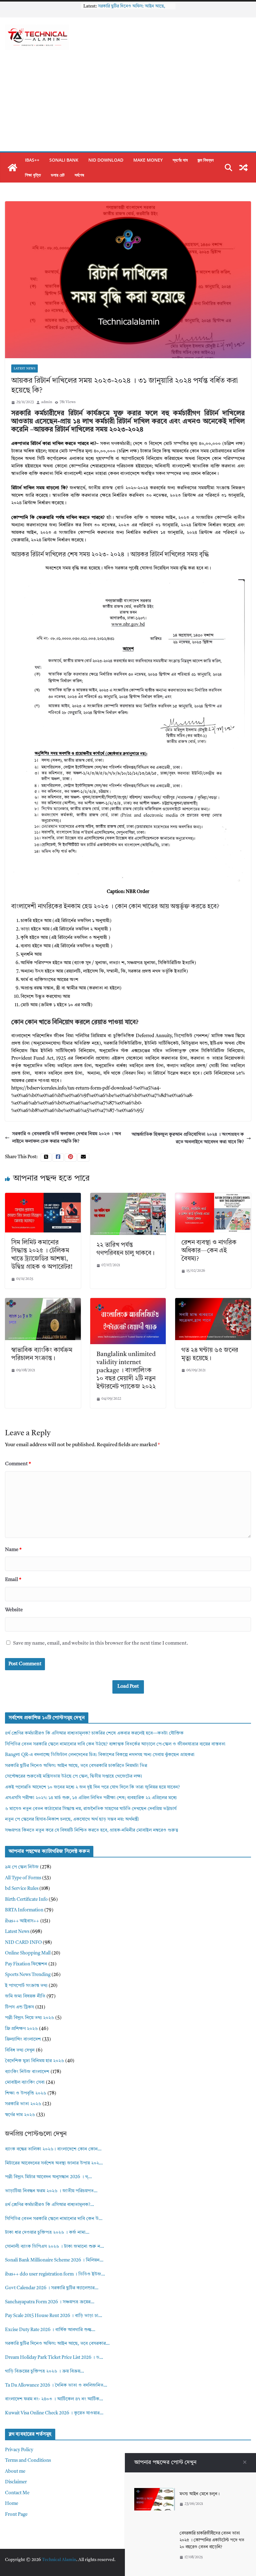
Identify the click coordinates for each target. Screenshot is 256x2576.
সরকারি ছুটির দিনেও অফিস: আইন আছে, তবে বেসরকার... (57, 2344)
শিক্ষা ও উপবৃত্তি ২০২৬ (26, 2093)
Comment (18, 1464)
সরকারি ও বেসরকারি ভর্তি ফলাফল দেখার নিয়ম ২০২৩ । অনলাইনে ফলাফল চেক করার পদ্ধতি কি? (67, 1138)
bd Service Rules (22, 1889)
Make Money (148, 160)
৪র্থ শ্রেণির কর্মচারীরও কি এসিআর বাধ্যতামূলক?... (49, 2205)
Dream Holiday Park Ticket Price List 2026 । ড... (54, 2358)
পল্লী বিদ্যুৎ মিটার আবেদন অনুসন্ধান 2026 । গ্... (48, 2177)
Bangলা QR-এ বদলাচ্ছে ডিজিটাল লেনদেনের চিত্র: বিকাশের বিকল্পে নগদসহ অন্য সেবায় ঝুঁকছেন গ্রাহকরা (100, 1755)
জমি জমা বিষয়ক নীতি (25, 1996)
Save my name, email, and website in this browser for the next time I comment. (101, 1643)
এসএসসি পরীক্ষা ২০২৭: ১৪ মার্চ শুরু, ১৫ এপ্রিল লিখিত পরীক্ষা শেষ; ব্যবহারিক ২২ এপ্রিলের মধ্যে (91, 1798)
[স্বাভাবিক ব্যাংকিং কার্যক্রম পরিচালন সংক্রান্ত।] (43, 1302)
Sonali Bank (64, 160)
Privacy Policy (19, 2450)
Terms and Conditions (28, 2461)
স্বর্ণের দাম (180, 160)
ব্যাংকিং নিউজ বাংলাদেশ (27, 2072)
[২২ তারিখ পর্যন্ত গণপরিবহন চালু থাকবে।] (128, 1196)
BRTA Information (24, 1910)
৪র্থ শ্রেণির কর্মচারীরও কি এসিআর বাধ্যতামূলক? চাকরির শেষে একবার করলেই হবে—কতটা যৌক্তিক (94, 1733)
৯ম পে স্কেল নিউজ (22, 1867)
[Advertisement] (128, 105)
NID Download (106, 160)
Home (12, 2504)
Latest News (25, 368)
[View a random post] (244, 168)
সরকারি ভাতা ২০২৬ (23, 2104)
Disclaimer (16, 2482)
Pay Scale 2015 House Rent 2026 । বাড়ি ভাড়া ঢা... (54, 2316)
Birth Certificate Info (26, 1900)
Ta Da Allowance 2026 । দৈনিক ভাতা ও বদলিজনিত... (56, 2386)
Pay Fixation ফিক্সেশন (26, 1964)
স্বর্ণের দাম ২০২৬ (20, 2115)
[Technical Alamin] (12, 168)
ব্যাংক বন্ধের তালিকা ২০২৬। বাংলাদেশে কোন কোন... (53, 2149)
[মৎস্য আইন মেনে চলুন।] (155, 2492)
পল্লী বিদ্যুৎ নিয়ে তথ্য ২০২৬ (30, 2018)
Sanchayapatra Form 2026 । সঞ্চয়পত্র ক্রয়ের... (50, 2302)
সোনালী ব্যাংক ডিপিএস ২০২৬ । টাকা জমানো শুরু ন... (54, 2247)
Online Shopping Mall (28, 1953)
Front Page (16, 2515)
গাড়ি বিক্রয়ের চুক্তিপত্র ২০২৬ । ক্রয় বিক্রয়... (44, 2371)
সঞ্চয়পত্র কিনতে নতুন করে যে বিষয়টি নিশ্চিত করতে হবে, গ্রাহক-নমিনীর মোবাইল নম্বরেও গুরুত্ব (92, 1830)
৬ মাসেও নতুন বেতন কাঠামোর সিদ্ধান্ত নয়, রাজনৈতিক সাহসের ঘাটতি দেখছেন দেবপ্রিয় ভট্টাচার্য (91, 1809)
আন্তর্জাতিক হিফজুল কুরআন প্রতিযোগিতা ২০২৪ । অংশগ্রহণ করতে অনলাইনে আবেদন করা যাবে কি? (188, 1138)
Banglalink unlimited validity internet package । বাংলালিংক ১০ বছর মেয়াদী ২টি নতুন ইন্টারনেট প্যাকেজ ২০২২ (126, 1371)
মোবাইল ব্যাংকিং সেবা (25, 2083)
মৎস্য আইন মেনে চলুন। (199, 2494)
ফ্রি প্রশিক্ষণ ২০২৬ (21, 2029)
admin (47, 402)
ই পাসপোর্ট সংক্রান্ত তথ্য (26, 1986)
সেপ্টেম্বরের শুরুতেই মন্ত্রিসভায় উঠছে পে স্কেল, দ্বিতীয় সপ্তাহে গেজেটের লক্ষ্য (74, 1776)
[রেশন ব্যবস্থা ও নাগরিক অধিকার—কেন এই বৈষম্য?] (213, 1196)
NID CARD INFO (23, 1943)
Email (13, 1580)
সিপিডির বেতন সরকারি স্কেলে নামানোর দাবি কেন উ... (54, 2219)
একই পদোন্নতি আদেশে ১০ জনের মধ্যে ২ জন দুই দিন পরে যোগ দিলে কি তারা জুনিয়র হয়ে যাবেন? (92, 1787)
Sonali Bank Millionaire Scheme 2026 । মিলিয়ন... (54, 2260)
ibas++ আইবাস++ (22, 1921)
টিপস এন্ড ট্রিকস (20, 2007)
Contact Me (17, 2493)
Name (13, 1550)
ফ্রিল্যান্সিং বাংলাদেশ (23, 2039)
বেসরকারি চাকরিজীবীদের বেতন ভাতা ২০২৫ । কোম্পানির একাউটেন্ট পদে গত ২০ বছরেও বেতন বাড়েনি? (212, 2540)
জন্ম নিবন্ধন (206, 160)
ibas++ (32, 160)
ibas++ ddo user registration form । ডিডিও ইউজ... (55, 2274)
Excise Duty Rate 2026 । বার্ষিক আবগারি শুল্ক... (50, 2330)
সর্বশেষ (79, 175)
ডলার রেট (58, 175)
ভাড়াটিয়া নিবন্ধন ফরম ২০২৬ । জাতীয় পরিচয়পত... (51, 2191)
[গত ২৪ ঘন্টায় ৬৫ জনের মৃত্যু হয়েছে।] (213, 1302)
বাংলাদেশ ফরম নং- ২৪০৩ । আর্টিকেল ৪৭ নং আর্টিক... (54, 2399)
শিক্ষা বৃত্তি (33, 175)
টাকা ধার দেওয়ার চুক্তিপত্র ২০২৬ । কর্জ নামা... (47, 2233)
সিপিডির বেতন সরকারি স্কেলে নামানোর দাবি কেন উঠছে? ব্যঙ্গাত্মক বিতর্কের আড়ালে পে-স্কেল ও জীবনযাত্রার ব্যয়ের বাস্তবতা (115, 1744)
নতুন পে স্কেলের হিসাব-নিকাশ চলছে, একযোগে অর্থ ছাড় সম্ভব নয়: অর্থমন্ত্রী (72, 1820)
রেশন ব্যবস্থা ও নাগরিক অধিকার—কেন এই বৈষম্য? (209, 1251)
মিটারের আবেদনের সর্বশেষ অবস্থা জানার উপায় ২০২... (54, 2163)
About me (15, 2472)
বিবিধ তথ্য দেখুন (20, 2050)
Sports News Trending (28, 1975)
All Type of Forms (23, 1878)
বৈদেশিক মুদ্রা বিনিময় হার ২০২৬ (34, 2061)
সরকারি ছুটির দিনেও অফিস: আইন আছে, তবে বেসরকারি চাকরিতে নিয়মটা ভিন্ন (76, 1766)
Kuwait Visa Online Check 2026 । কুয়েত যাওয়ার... (54, 2413)
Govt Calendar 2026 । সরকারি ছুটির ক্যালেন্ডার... (52, 2288)
